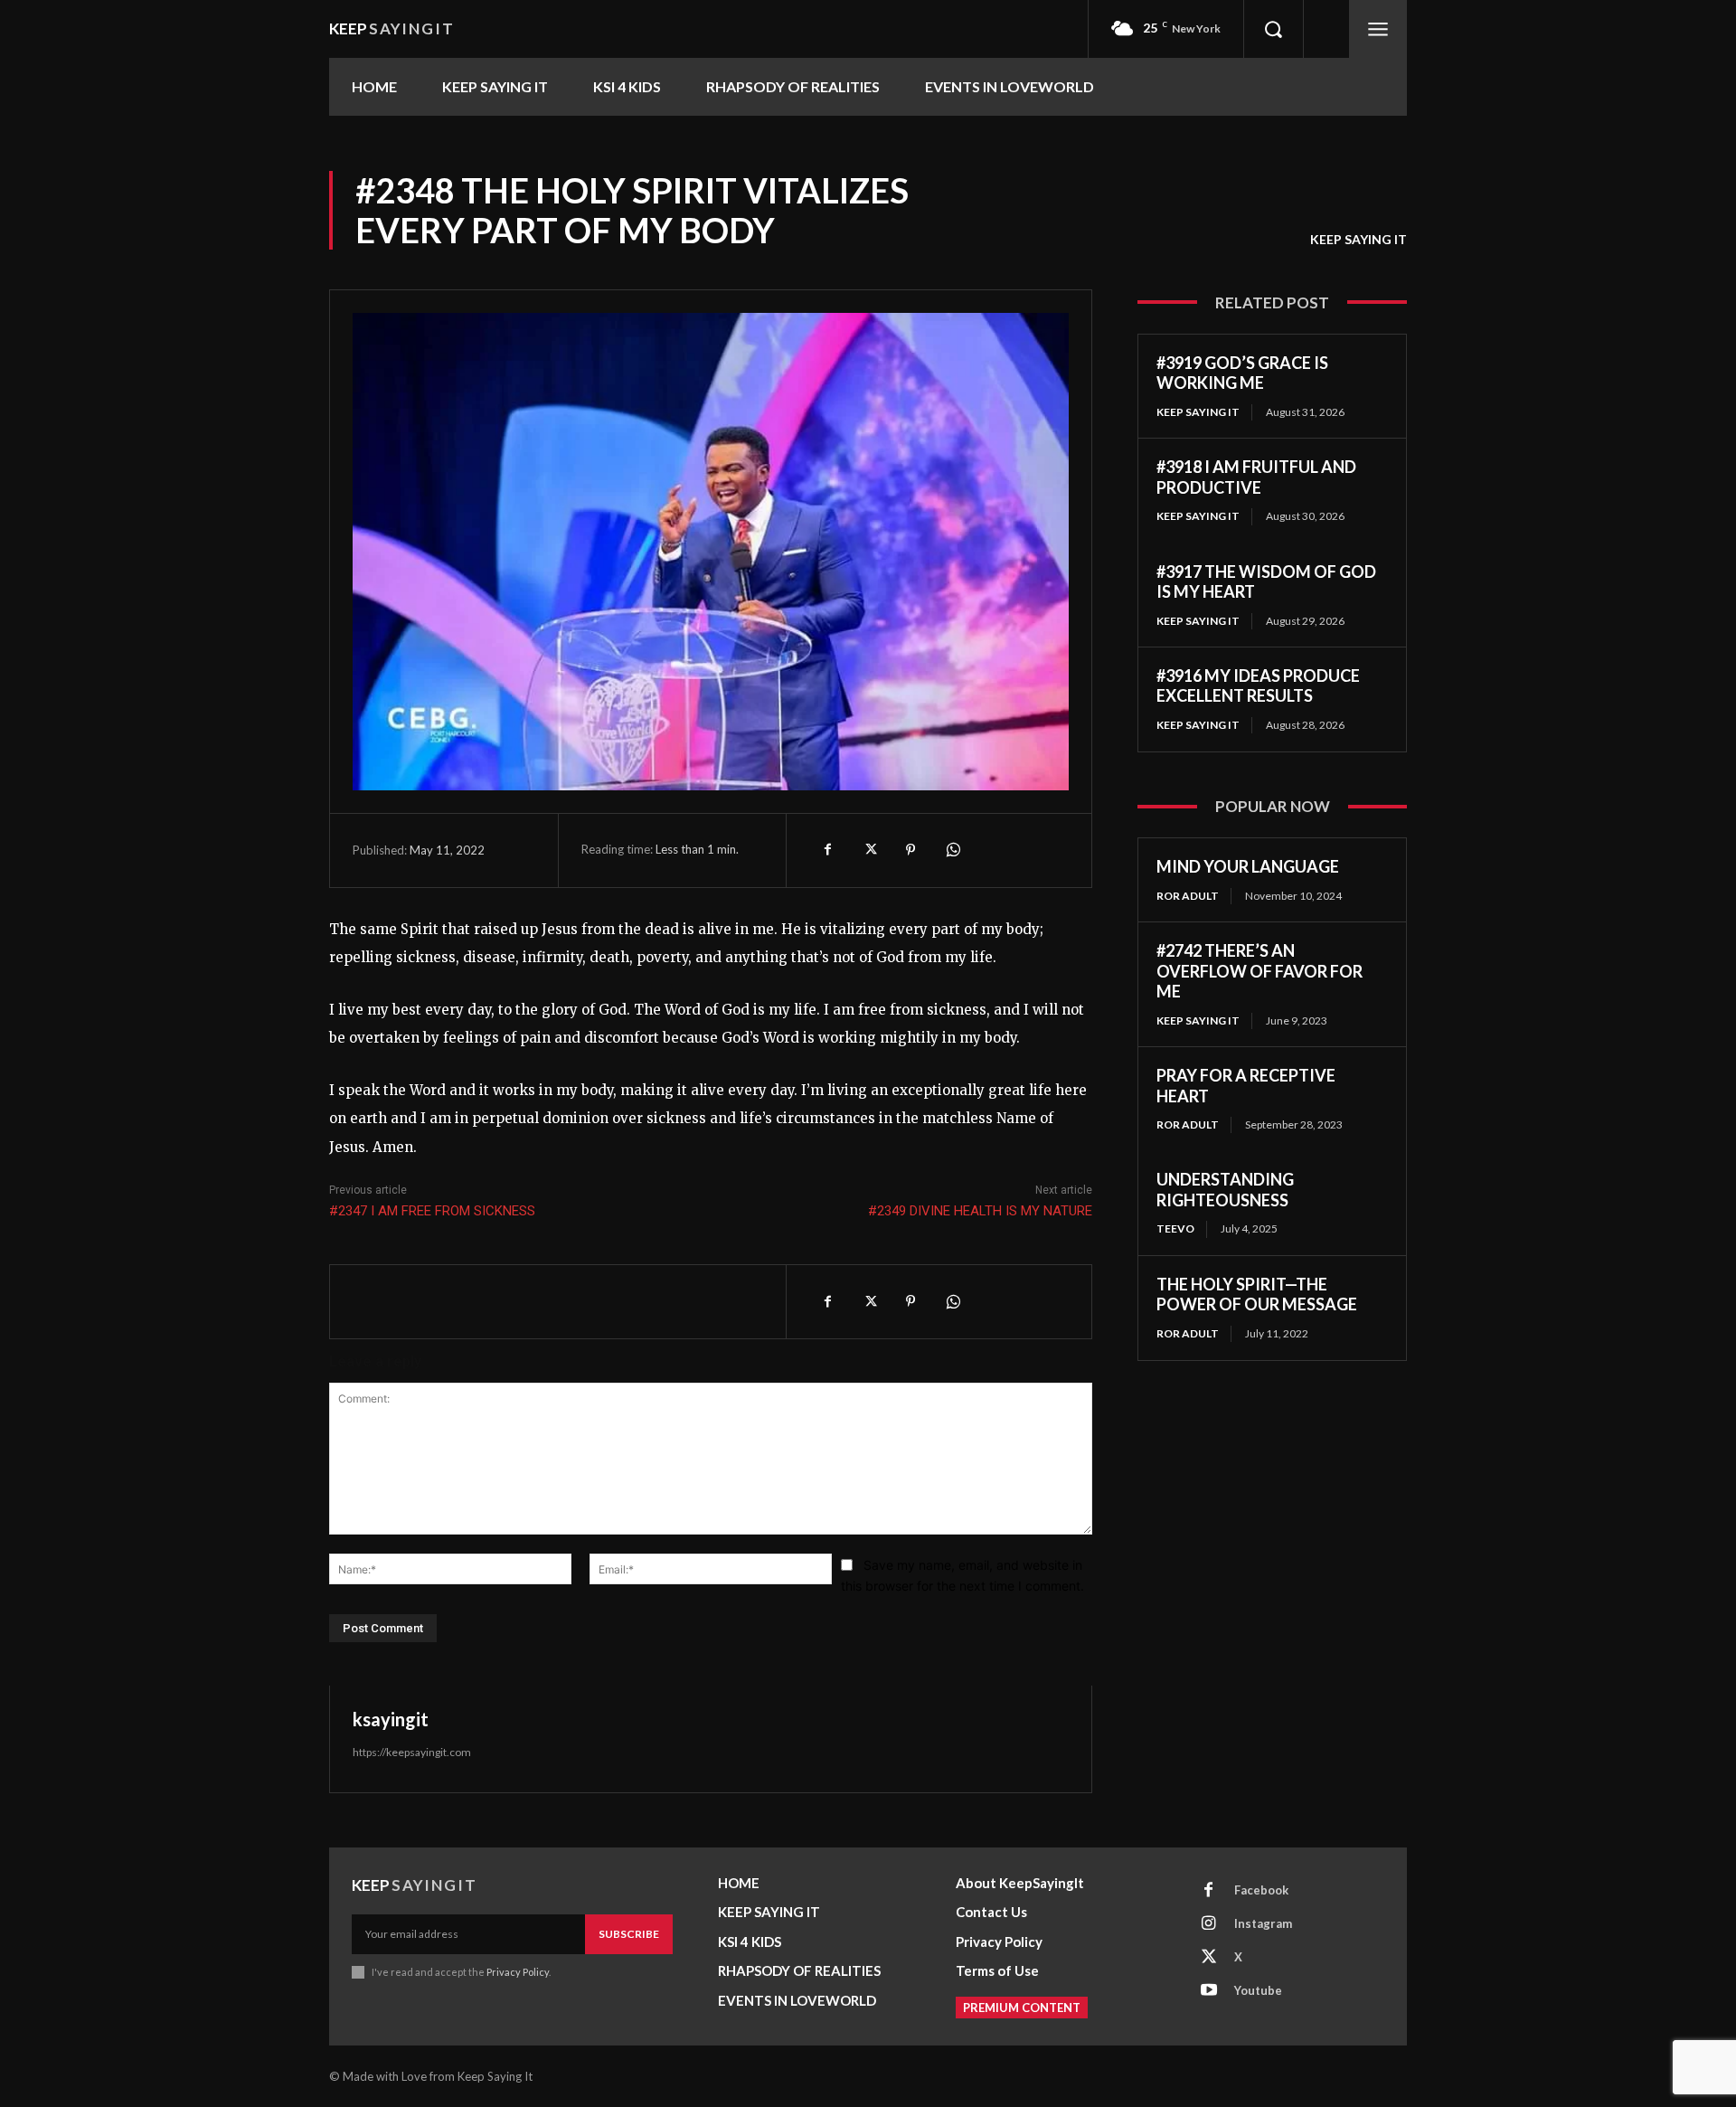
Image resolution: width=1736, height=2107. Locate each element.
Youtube (1258, 1990)
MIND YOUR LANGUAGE (1248, 866)
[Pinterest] (910, 850)
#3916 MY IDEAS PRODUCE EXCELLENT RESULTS (1258, 686)
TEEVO (1175, 1228)
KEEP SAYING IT (1359, 239)
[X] (869, 850)
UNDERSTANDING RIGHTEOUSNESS (1225, 1190)
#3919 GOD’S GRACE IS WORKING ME (1242, 373)
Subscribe (629, 1934)
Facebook (1261, 1890)
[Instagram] (1209, 1924)
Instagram (1263, 1923)
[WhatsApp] (952, 850)
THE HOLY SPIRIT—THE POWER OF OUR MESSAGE (1257, 1294)
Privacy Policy (518, 1972)
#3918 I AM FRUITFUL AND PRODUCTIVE (1256, 477)
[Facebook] (827, 850)
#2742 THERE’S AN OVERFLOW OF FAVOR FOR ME (1260, 971)
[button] (1273, 29)
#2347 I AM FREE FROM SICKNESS (432, 1211)
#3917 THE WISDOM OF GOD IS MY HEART (1266, 582)
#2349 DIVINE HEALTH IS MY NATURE (980, 1211)
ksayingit (391, 1719)
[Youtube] (1209, 1991)
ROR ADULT (1188, 896)
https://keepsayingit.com (412, 1752)
